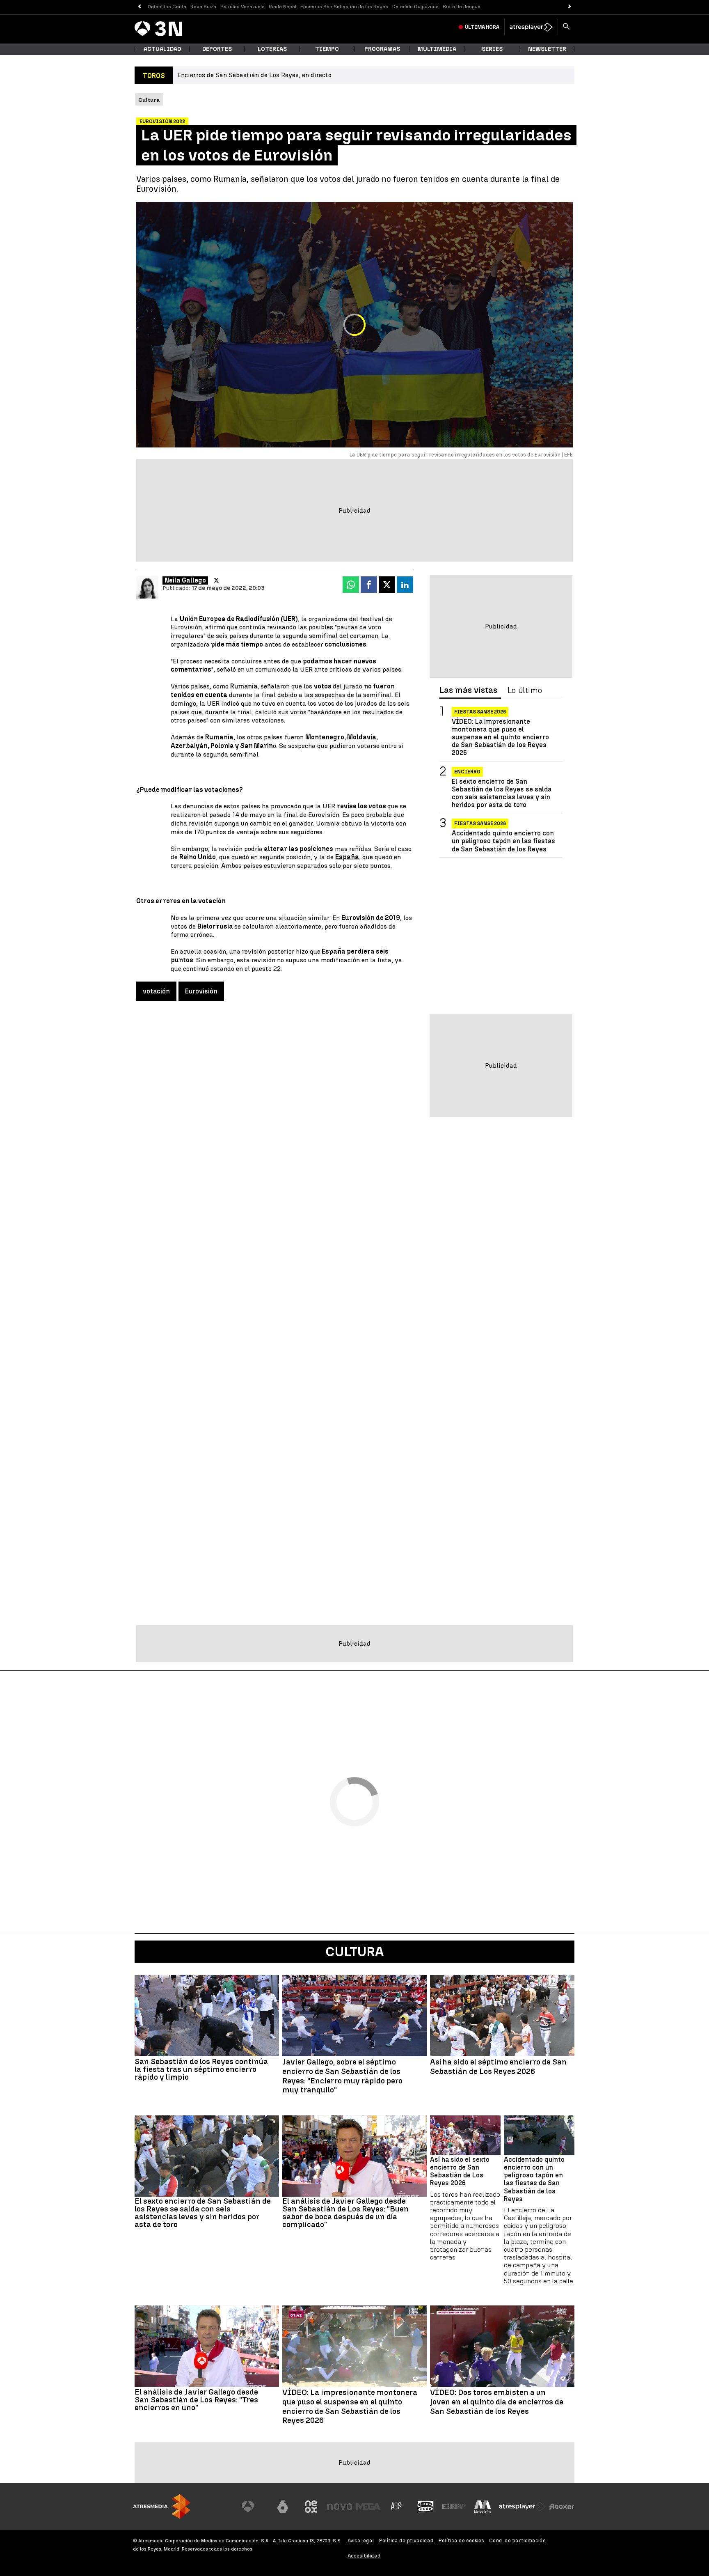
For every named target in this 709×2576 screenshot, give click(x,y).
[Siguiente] (570, 7)
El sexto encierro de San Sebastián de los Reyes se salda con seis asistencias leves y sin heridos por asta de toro (502, 793)
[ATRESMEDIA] (162, 2506)
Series (492, 49)
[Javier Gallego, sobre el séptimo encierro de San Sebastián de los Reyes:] (354, 2016)
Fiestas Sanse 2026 (480, 712)
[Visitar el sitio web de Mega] (368, 2507)
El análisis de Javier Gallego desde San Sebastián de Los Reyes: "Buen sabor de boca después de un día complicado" (345, 2213)
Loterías (272, 49)
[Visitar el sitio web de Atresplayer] (522, 2507)
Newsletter (547, 49)
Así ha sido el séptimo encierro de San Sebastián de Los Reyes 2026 (498, 2067)
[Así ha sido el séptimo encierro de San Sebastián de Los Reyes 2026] (502, 2016)
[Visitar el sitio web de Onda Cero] (425, 2507)
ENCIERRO (467, 772)
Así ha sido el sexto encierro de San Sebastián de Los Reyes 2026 (460, 2171)
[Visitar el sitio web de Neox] (311, 2507)
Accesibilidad (364, 2556)
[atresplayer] (531, 27)
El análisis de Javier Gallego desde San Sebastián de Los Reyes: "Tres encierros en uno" (196, 2400)
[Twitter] (216, 580)
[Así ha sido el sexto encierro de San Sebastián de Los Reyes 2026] (465, 2135)
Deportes (217, 49)
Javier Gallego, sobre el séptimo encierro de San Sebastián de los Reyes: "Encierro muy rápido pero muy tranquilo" (342, 2076)
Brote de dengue (462, 7)
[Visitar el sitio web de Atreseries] (397, 2507)
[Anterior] (139, 7)
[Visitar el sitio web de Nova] (340, 2507)
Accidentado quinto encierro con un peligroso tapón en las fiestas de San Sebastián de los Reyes (503, 841)
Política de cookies (461, 2540)
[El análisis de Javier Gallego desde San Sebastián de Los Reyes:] (354, 2156)
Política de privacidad (406, 2540)
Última (482, 27)
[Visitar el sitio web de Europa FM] (454, 2507)
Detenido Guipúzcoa (415, 7)
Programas (382, 49)
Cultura (354, 1952)
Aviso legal (361, 2540)
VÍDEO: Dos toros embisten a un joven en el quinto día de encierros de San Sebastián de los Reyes (497, 2402)
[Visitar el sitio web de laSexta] (283, 2507)
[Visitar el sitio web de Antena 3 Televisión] (254, 2507)
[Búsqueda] (566, 27)
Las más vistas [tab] (468, 690)
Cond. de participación (517, 2540)
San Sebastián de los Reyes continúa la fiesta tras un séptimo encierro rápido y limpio (201, 2069)
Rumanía (244, 686)
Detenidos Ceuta (167, 7)
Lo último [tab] (525, 690)
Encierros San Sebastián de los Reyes (344, 7)
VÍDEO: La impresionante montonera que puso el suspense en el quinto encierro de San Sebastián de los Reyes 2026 (500, 737)
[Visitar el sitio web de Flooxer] (562, 2507)
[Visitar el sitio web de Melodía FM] (483, 2507)
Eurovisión (201, 991)
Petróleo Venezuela (242, 7)
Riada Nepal (282, 7)
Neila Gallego (185, 580)
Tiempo (327, 49)
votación (156, 991)
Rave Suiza (203, 7)
